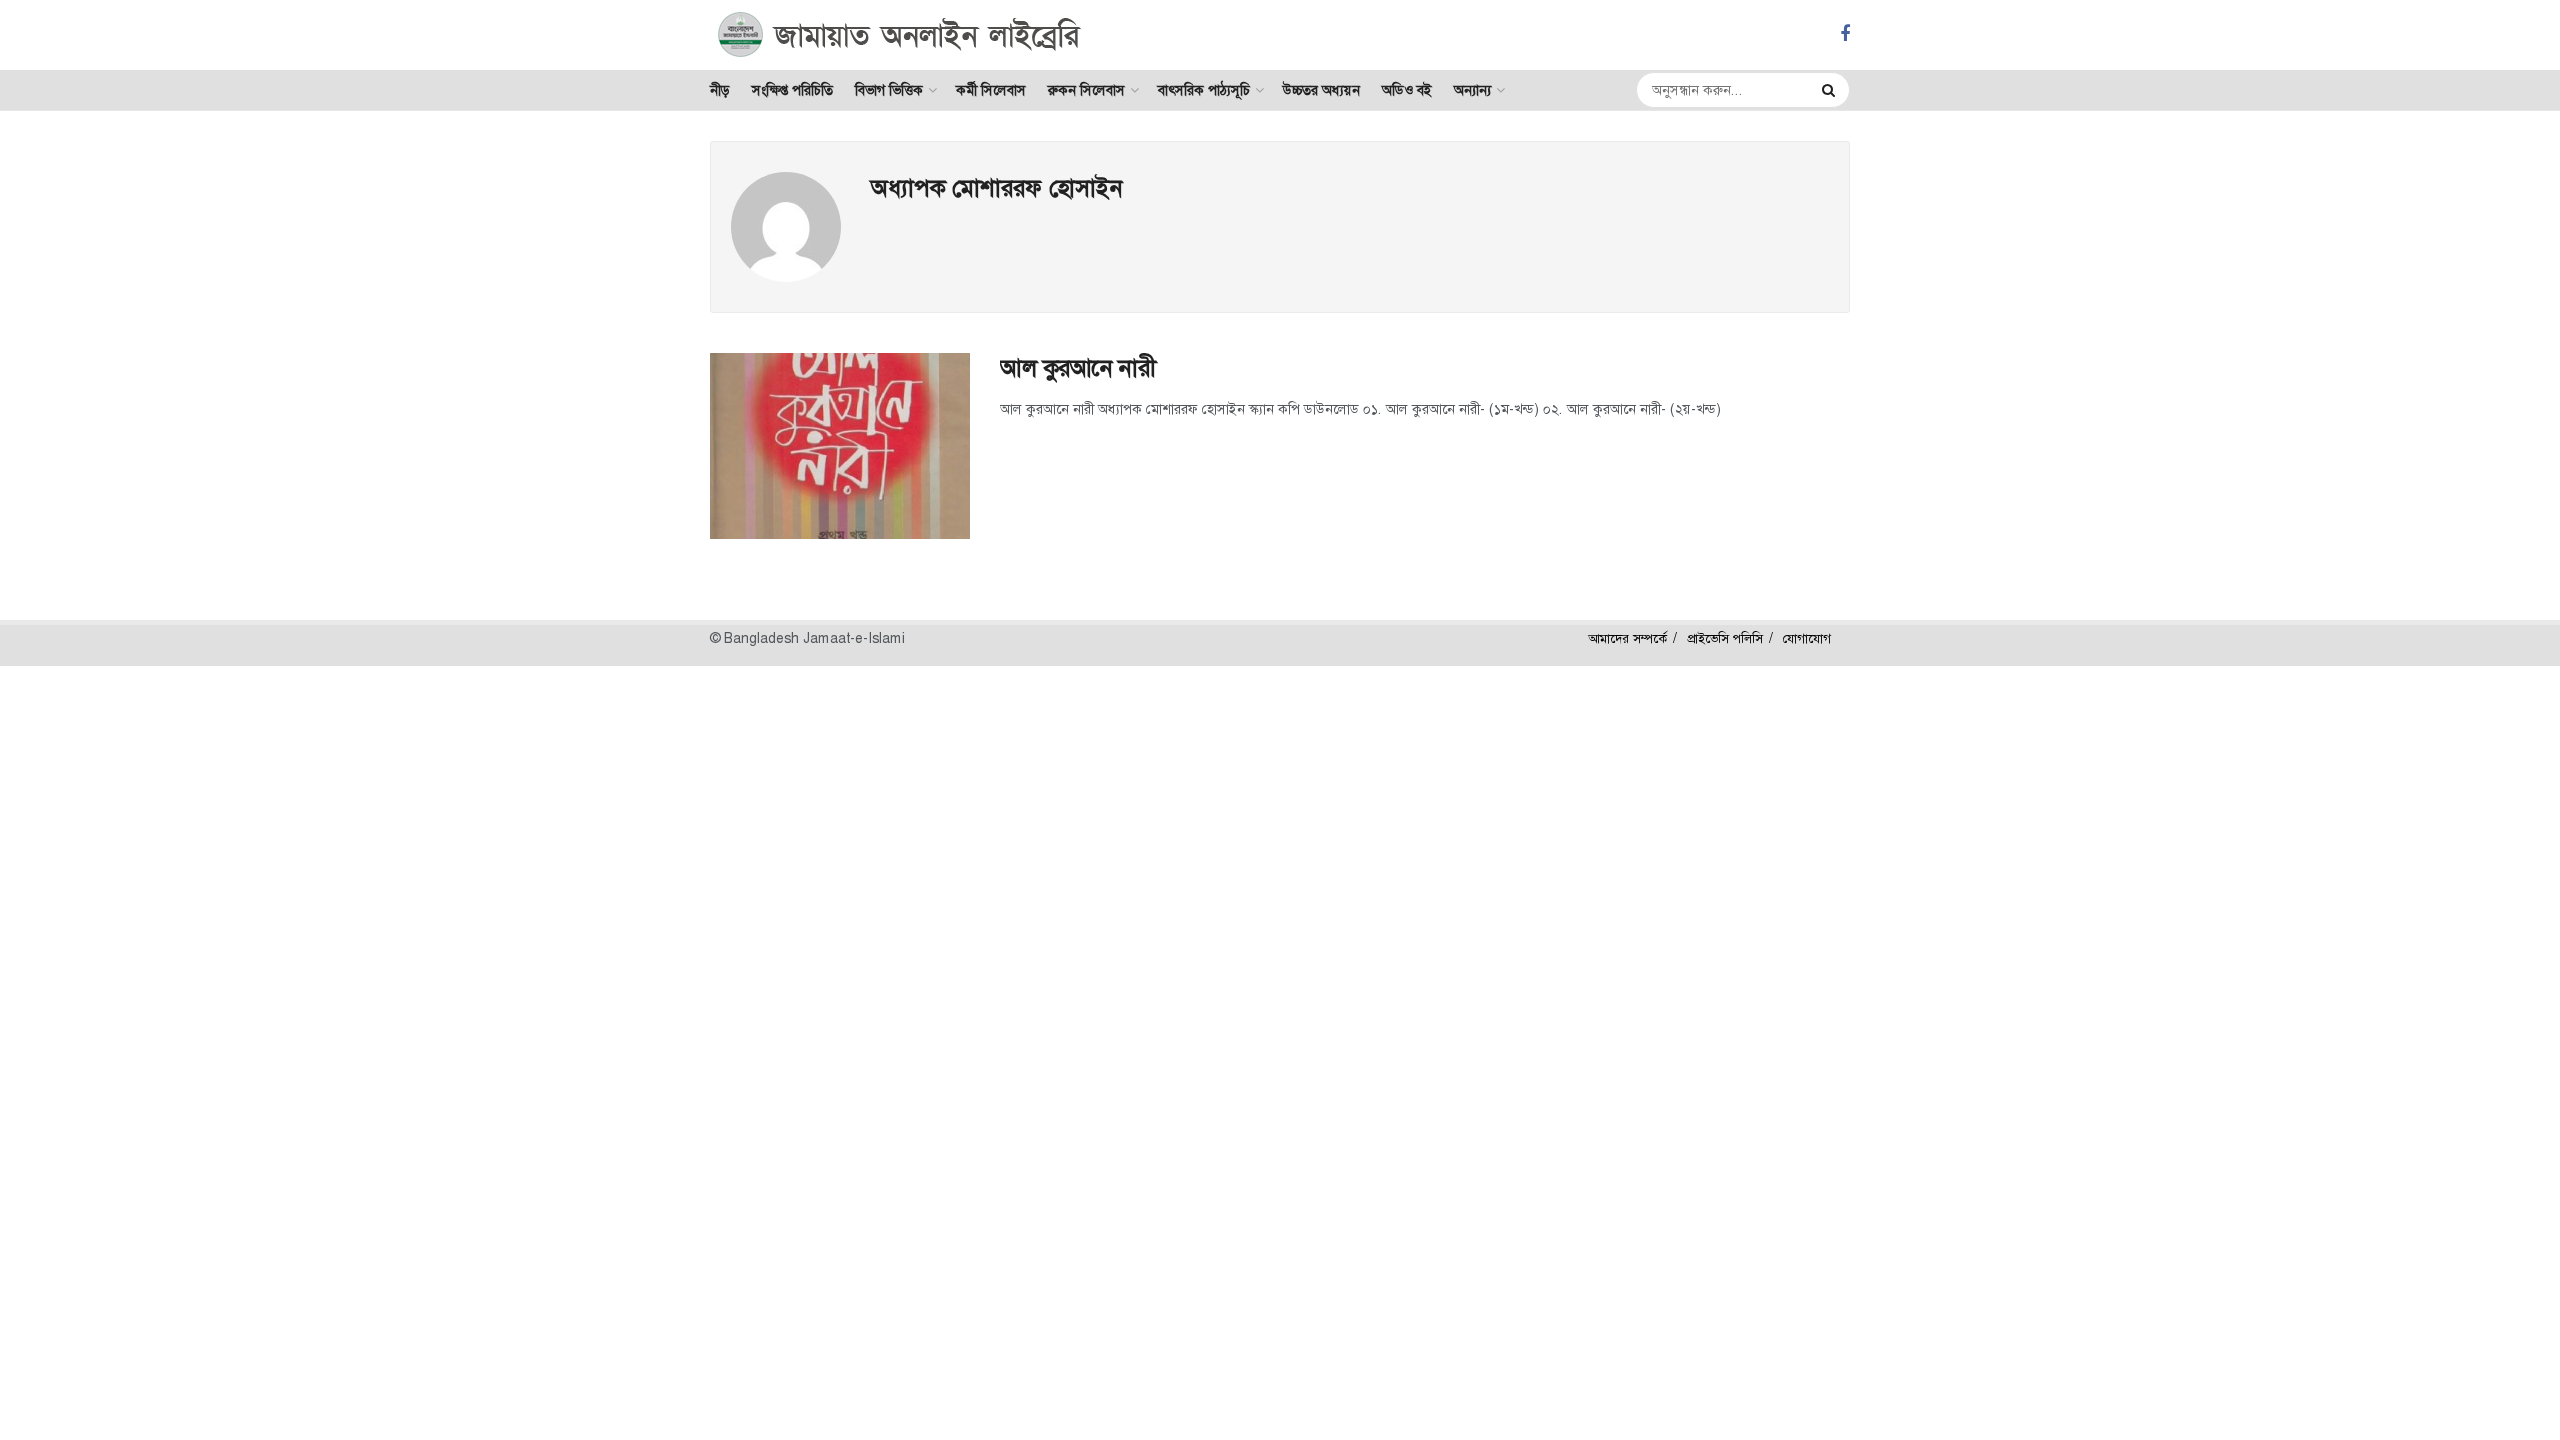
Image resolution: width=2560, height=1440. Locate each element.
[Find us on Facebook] (1845, 34)
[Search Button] (1831, 90)
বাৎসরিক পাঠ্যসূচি (1204, 90)
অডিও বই (1407, 90)
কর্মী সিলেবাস (991, 90)
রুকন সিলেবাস (1086, 90)
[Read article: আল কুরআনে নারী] (840, 446)
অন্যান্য (1472, 90)
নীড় (720, 90)
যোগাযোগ (1807, 638)
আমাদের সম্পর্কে (1627, 638)
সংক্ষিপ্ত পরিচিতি (792, 90)
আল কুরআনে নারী (1077, 368)
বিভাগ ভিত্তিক (889, 90)
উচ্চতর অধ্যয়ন (1321, 90)
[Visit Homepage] (899, 35)
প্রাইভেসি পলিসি (1725, 638)
